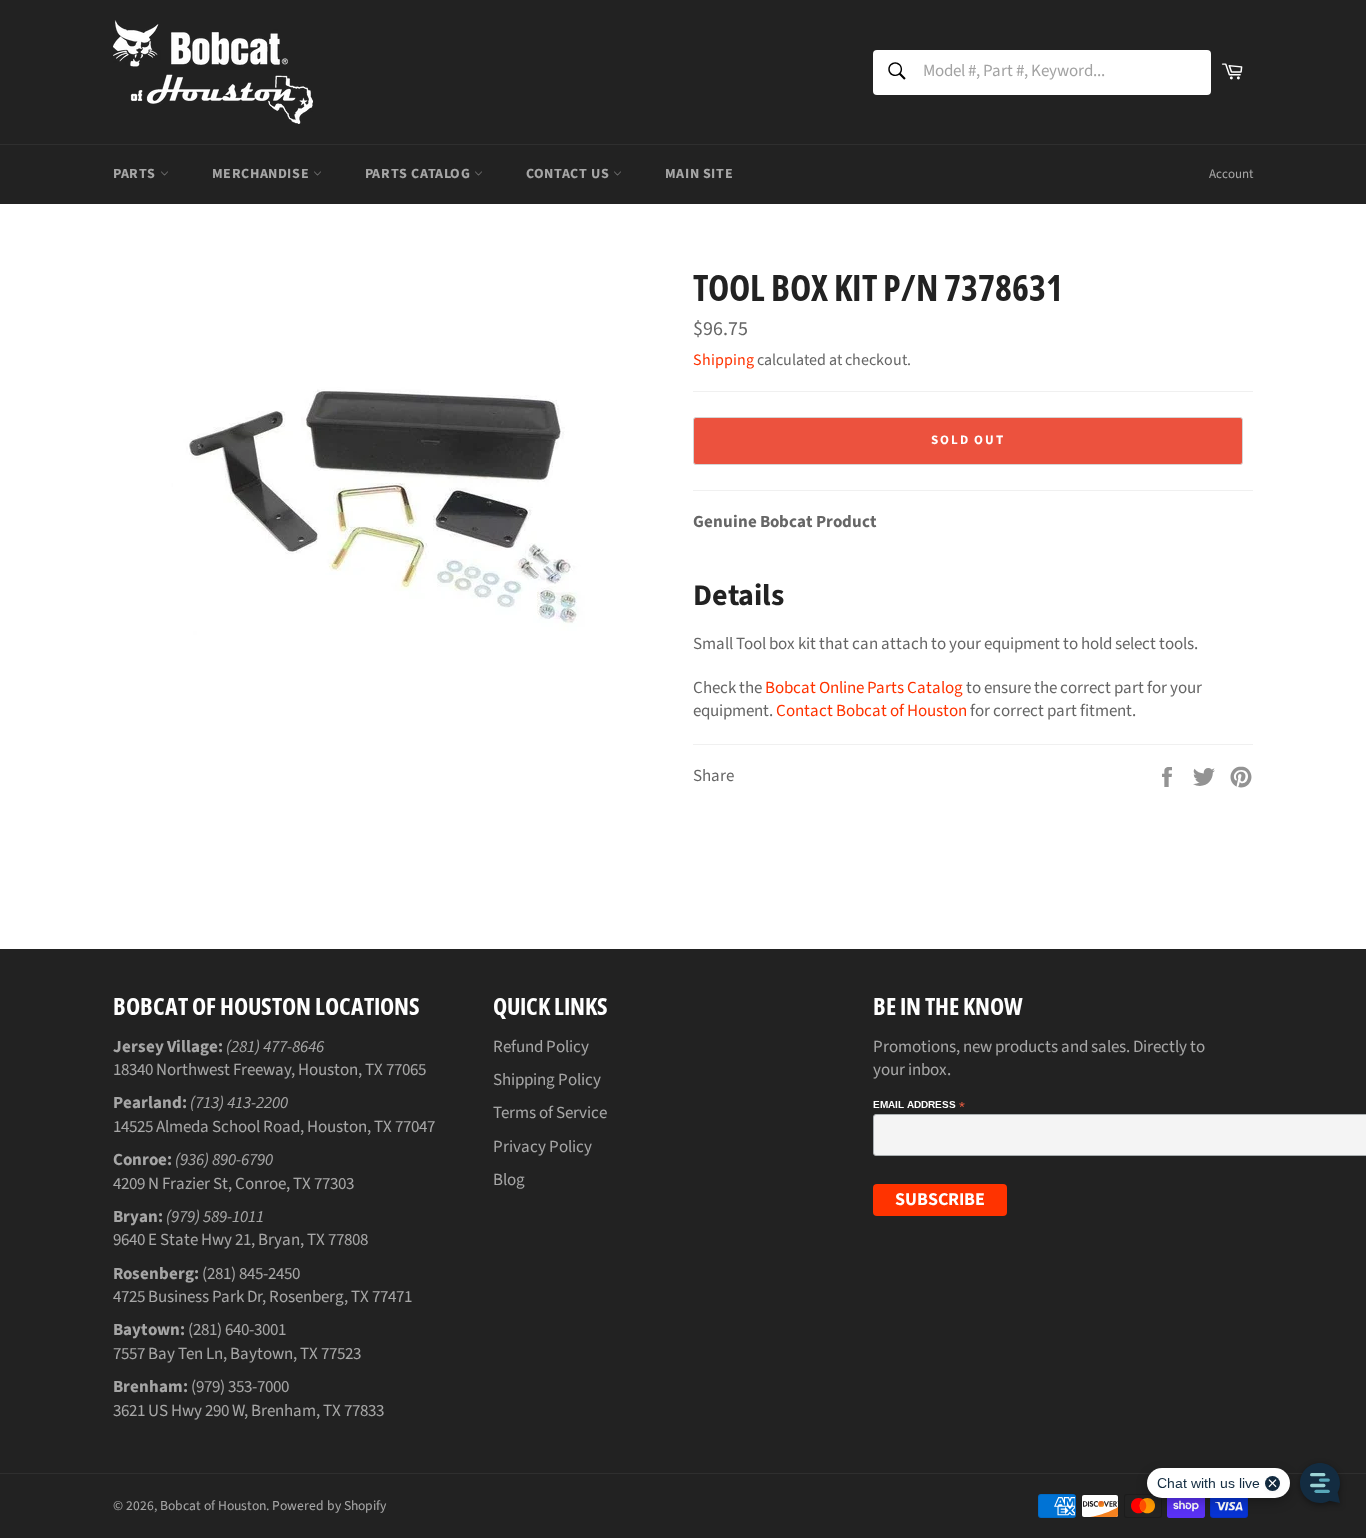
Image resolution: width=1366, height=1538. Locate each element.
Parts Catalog (419, 174)
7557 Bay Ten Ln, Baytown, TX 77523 (237, 1354)
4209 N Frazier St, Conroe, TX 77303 (233, 1184)
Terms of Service (550, 1113)
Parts (136, 174)
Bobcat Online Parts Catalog (864, 688)
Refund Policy (541, 1047)
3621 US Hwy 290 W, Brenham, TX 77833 (248, 1411)
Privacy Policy (542, 1147)
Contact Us (569, 174)
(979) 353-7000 (240, 1387)
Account (1231, 174)
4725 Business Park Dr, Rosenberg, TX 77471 (262, 1297)
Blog (509, 1180)
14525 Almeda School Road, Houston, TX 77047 (274, 1127)
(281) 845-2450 (251, 1274)
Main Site (699, 174)
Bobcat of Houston (213, 1505)
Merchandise (262, 174)
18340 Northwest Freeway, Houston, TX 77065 (269, 1070)
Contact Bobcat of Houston (871, 711)
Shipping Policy (547, 1080)
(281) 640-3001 (237, 1330)
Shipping (723, 360)
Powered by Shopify (329, 1505)
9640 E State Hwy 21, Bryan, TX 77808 (240, 1240)
